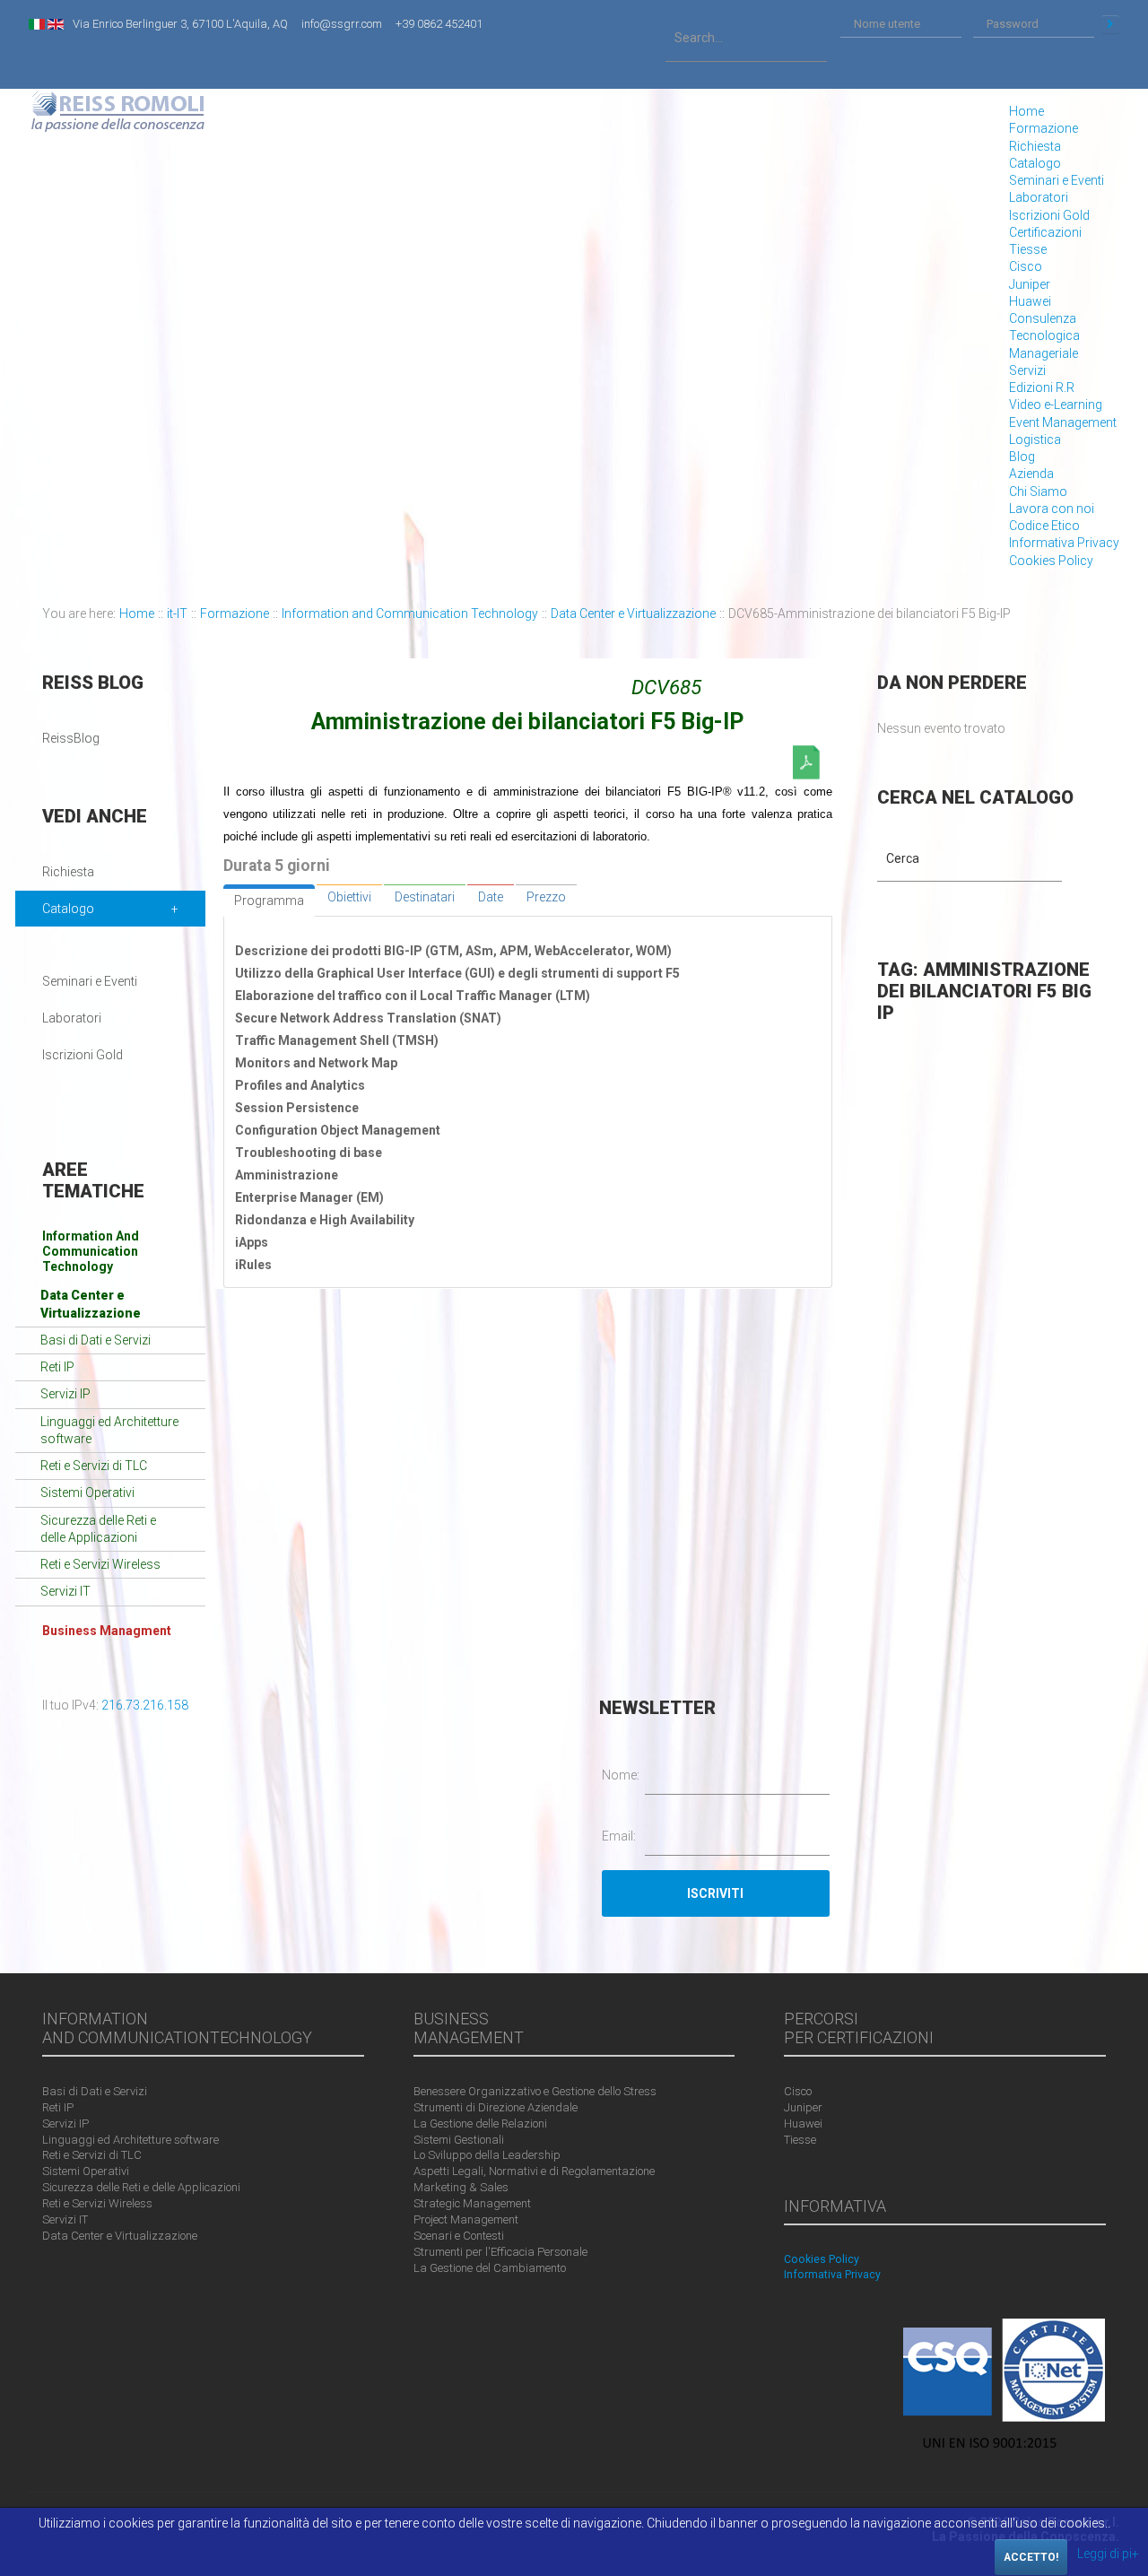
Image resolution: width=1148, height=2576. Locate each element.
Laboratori (1039, 197)
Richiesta (1035, 146)
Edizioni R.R (1042, 387)
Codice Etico (1044, 526)
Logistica (1035, 439)
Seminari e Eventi (1057, 180)
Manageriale (1044, 353)
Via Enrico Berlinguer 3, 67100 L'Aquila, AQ (180, 24)
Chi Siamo (1038, 492)
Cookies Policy (1051, 561)
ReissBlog (71, 738)
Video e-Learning (1056, 405)
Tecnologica (1044, 335)
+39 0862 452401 (439, 24)
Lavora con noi (1052, 509)
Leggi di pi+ (1108, 2554)
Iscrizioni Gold (1049, 215)
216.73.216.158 (145, 1705)
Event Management (1063, 422)
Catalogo (1035, 163)
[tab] (269, 901)
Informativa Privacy (1064, 543)
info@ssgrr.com (342, 24)
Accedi (1110, 24)
